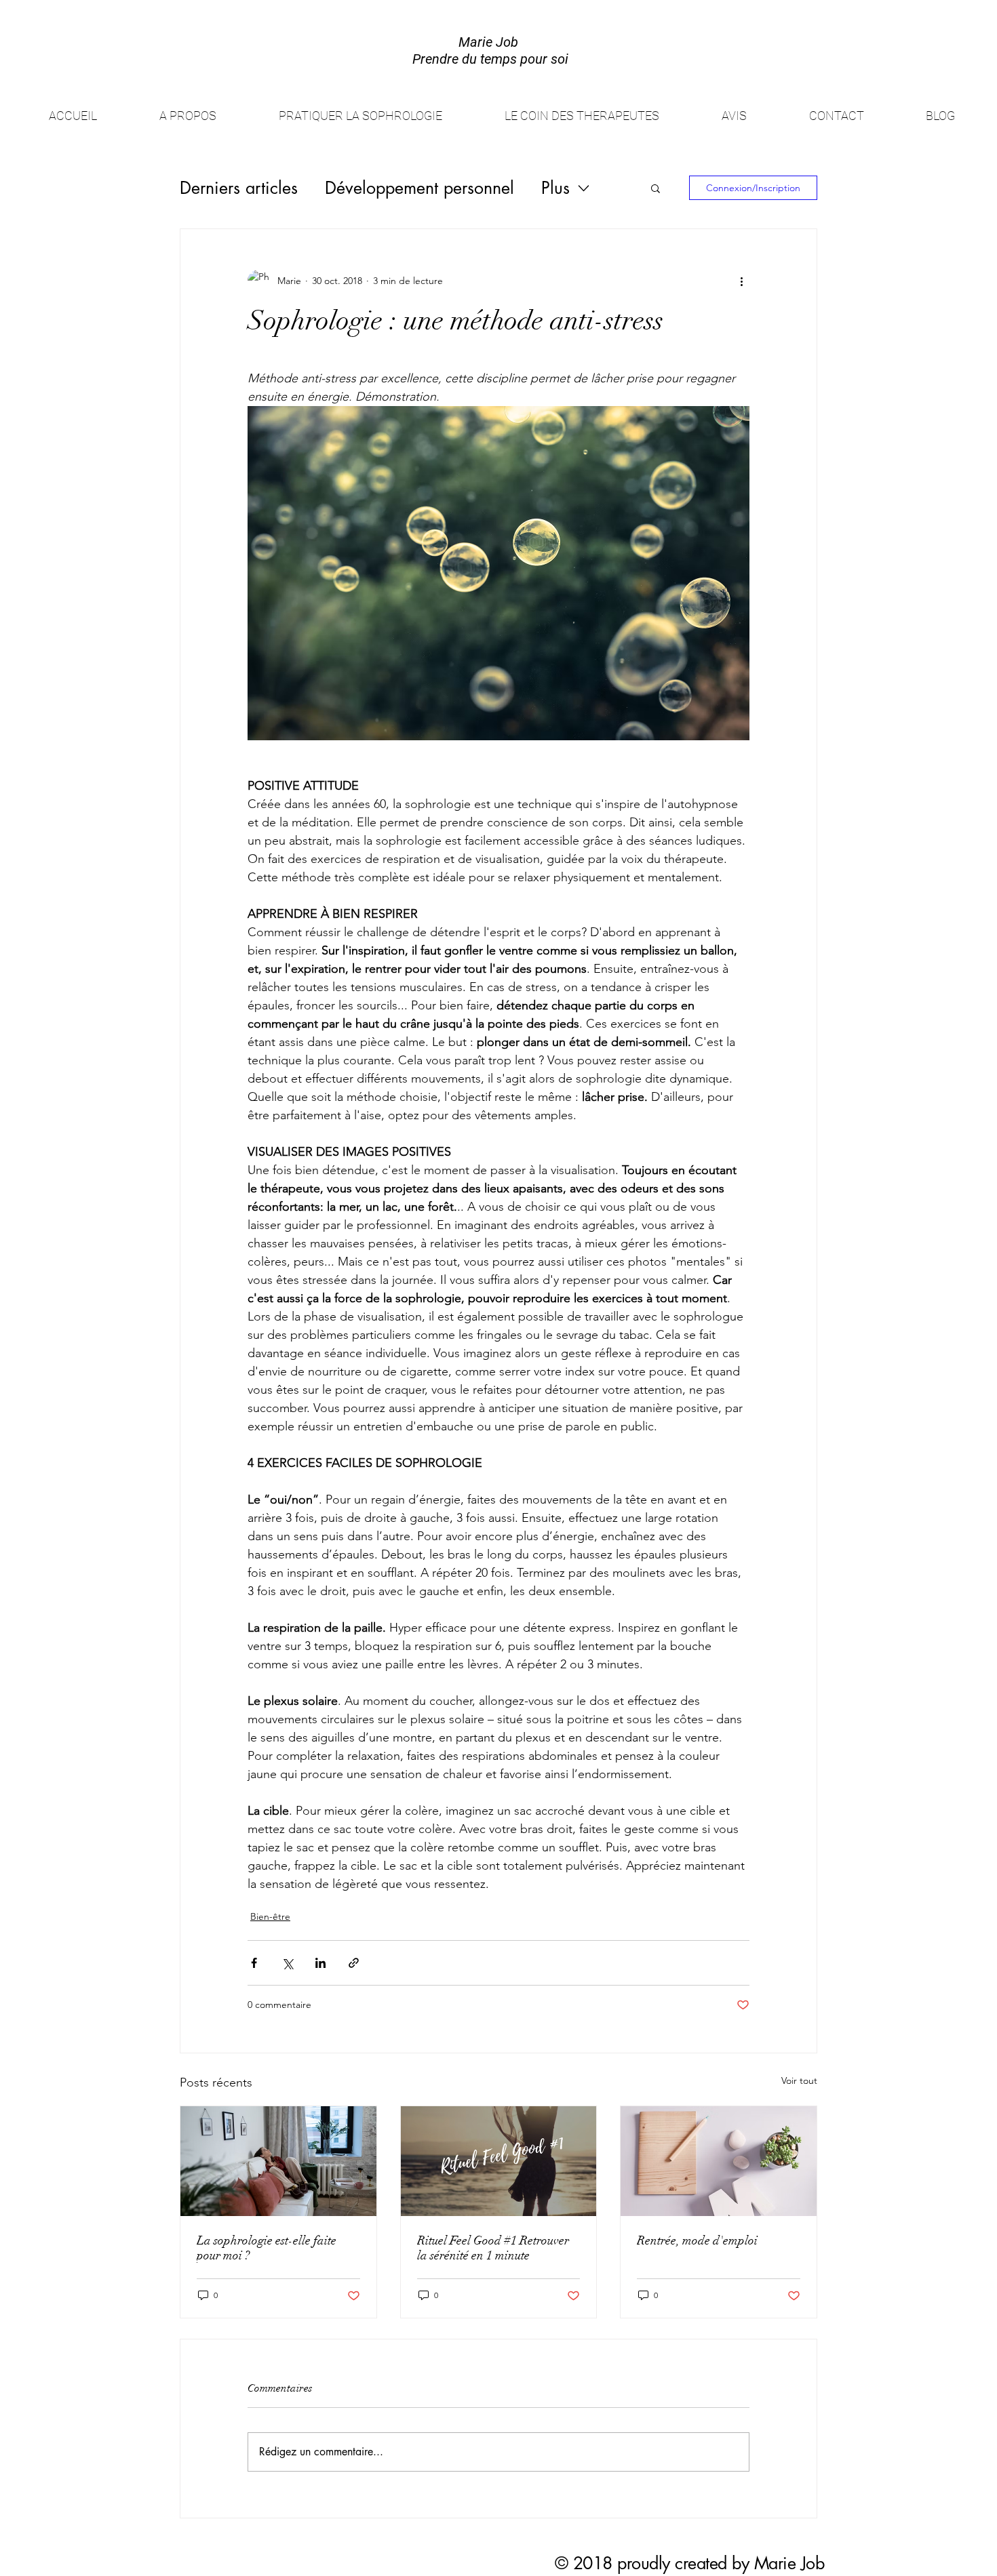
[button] (656, 188)
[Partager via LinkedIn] (320, 1963)
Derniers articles (239, 188)
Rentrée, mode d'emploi (697, 2240)
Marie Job (789, 2563)
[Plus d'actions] (741, 281)
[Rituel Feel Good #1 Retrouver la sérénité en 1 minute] (499, 2161)
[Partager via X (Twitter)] (287, 1963)
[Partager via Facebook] (254, 1963)
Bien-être (270, 1916)
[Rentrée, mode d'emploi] (719, 2161)
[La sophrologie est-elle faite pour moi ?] (278, 2161)
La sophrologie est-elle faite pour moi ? (267, 2248)
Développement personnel (419, 188)
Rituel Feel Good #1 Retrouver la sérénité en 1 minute (493, 2248)
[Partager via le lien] (354, 1963)
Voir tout (799, 2080)
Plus (555, 188)
